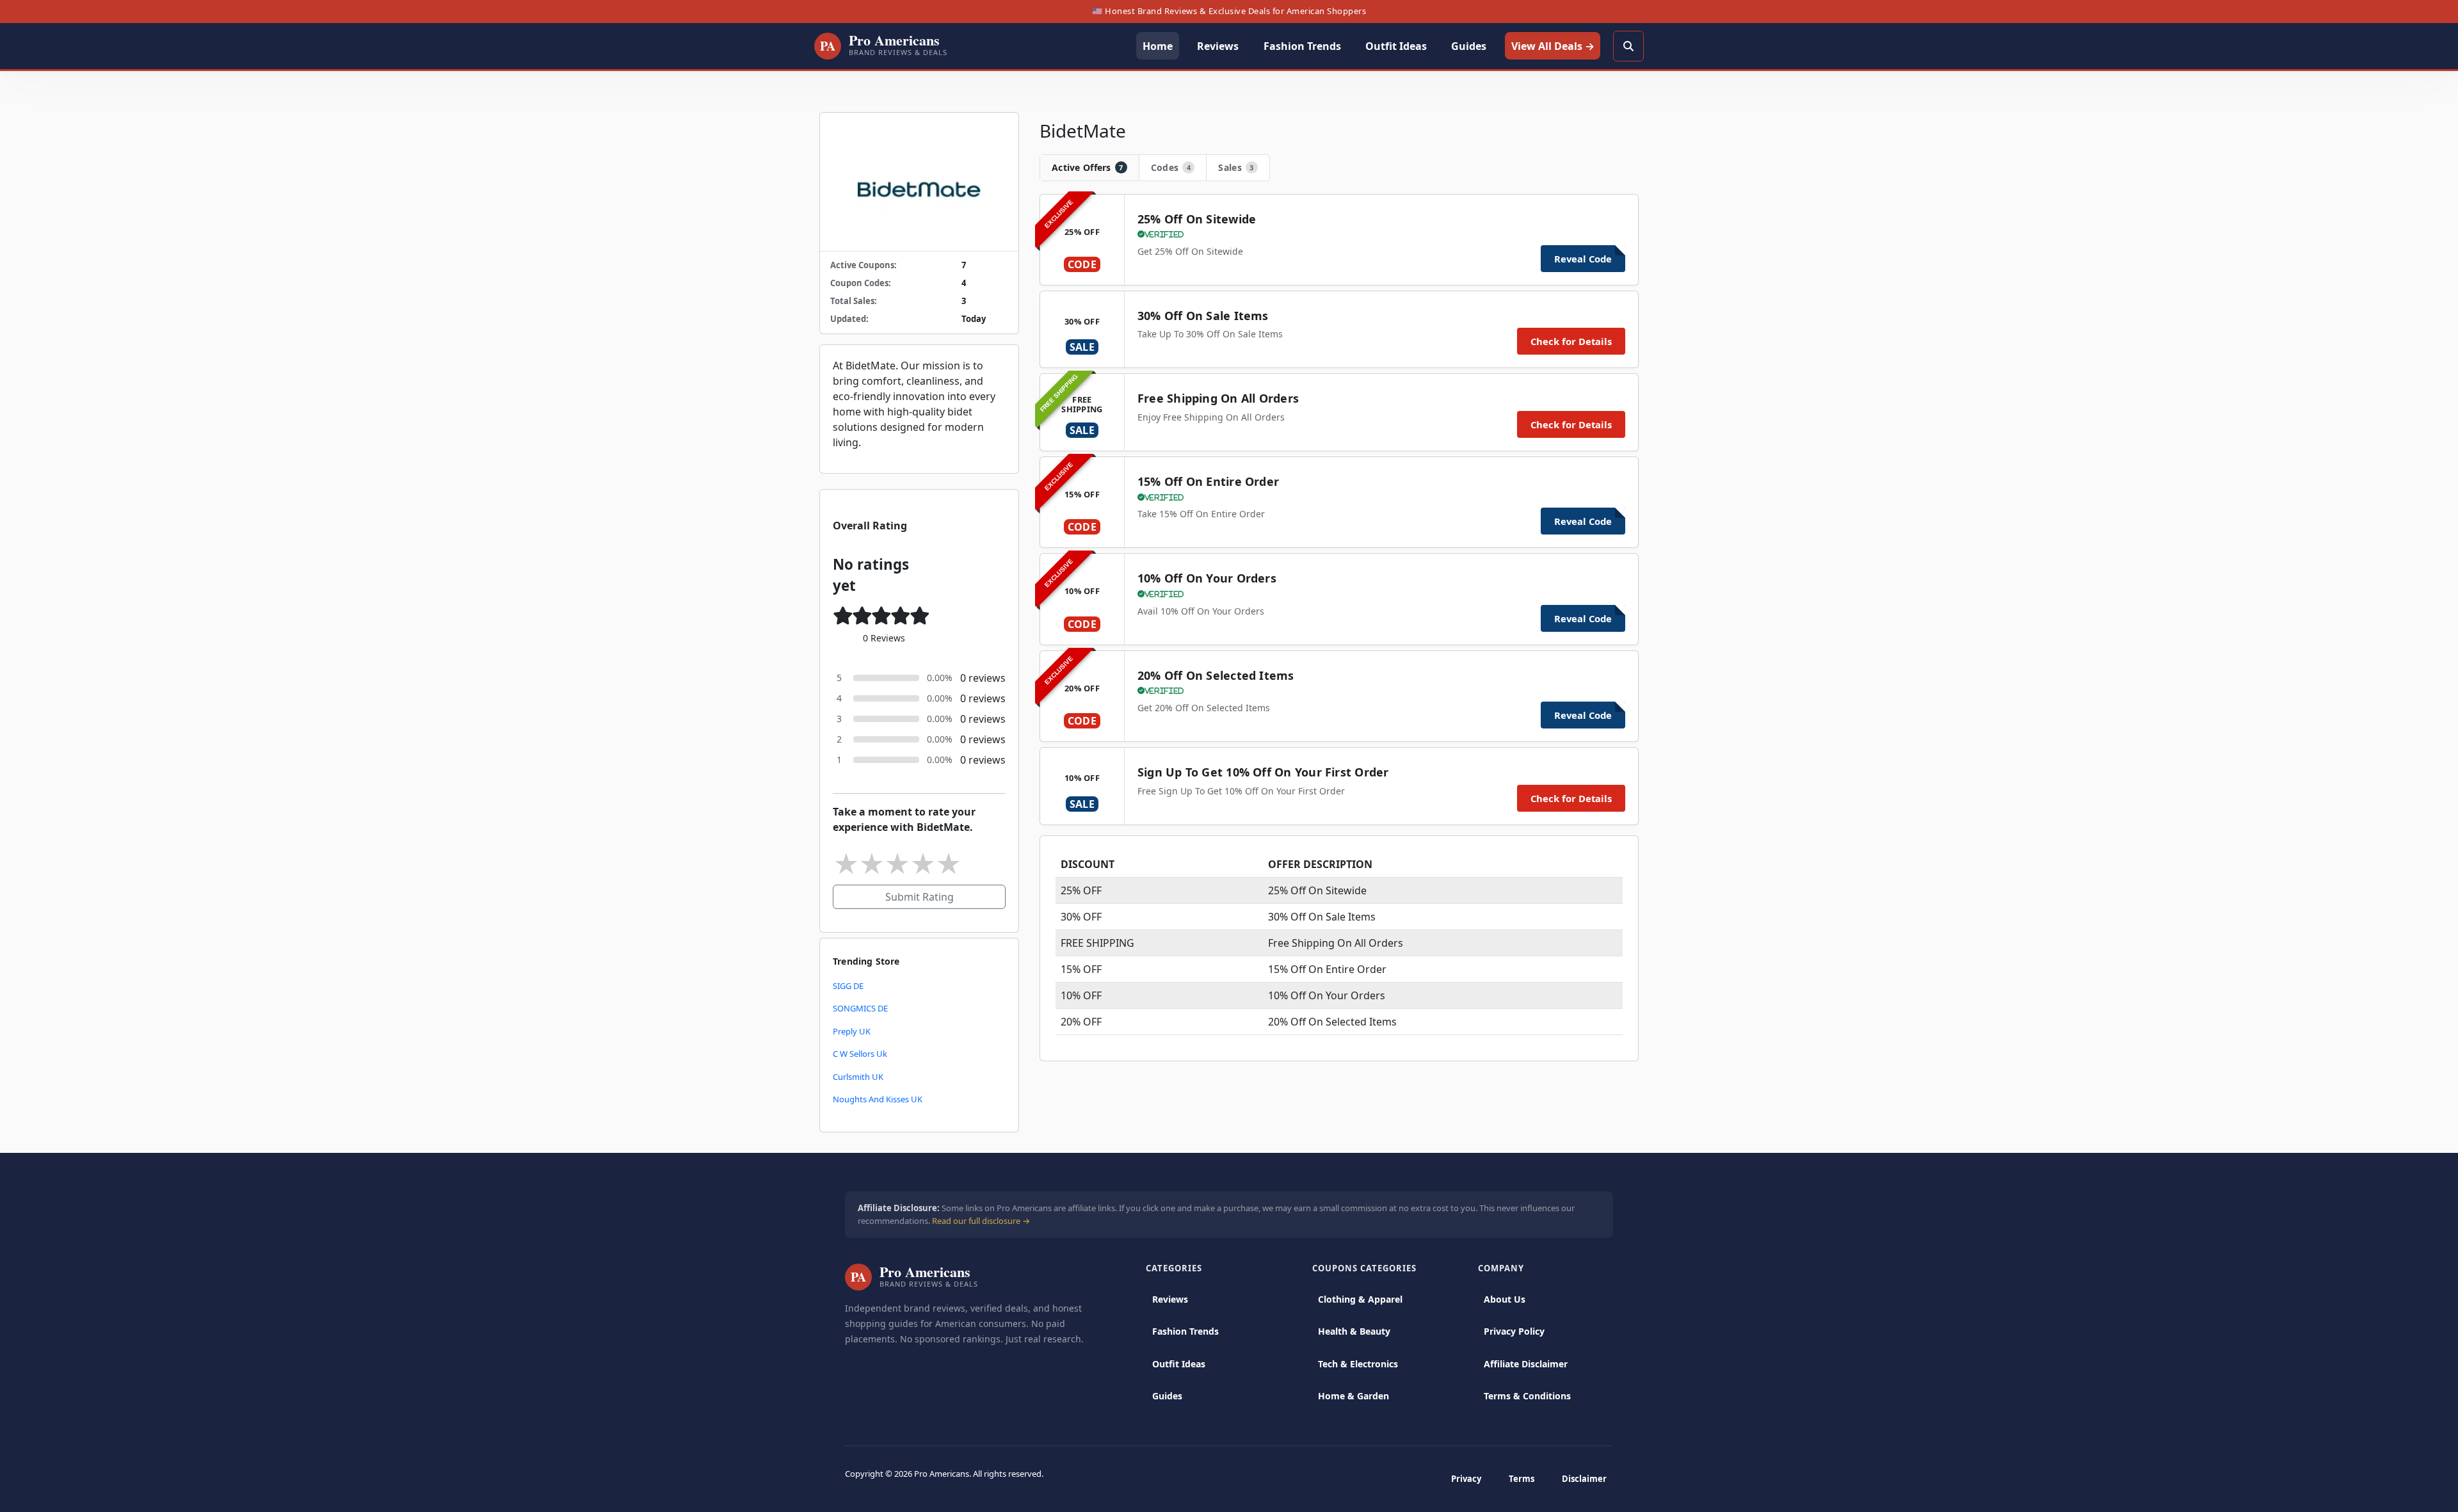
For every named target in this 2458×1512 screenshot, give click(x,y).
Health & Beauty (1354, 1331)
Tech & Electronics (1358, 1364)
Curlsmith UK (858, 1077)
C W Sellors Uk (860, 1054)
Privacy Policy (1514, 1331)
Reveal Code (1583, 259)
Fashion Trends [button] (1302, 46)
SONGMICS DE (860, 1008)
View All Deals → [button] (1553, 46)
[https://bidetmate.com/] (919, 182)
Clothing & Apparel (1360, 1299)
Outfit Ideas (1179, 1364)
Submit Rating (920, 897)
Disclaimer (1584, 1479)
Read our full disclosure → (981, 1221)
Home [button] (1158, 46)
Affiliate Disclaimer (1526, 1364)
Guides (1167, 1396)
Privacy (1466, 1479)
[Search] (1628, 46)
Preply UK (852, 1031)
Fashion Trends (1185, 1331)
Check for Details (1571, 341)
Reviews (1170, 1299)
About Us (1505, 1299)
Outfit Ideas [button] (1396, 46)
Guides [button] (1469, 46)
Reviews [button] (1218, 46)
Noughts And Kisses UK (878, 1099)
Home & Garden (1354, 1396)
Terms (1522, 1479)
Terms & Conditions (1527, 1396)
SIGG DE (848, 986)
